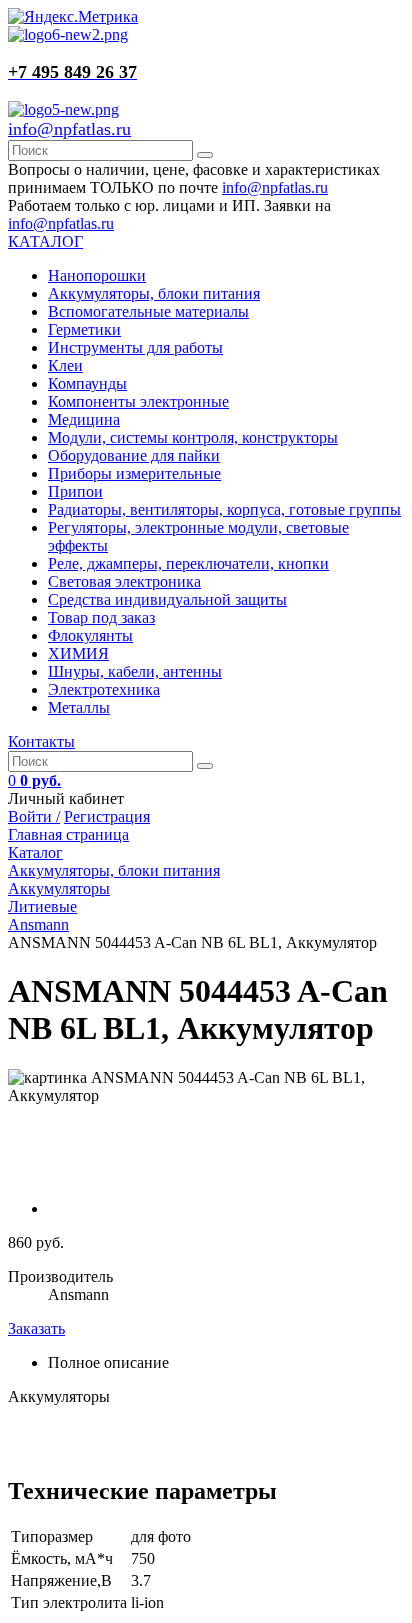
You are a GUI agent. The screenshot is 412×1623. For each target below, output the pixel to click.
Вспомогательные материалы (148, 311)
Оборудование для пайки (134, 455)
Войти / (34, 816)
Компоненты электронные (138, 401)
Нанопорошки (97, 275)
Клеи (65, 365)
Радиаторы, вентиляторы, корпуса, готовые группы (224, 509)
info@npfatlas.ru (69, 129)
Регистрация (107, 816)
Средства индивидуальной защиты (167, 599)
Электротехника (104, 689)
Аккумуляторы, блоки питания (154, 293)
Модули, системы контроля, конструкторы (193, 437)
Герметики (84, 329)
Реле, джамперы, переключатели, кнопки (188, 563)
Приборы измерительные (134, 473)
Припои (75, 491)
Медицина (84, 419)
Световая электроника (124, 581)
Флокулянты (90, 635)
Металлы (79, 707)
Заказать (36, 1328)
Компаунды (87, 383)
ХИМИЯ (78, 653)
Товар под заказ (101, 617)
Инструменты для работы (135, 347)
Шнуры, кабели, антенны (135, 671)
